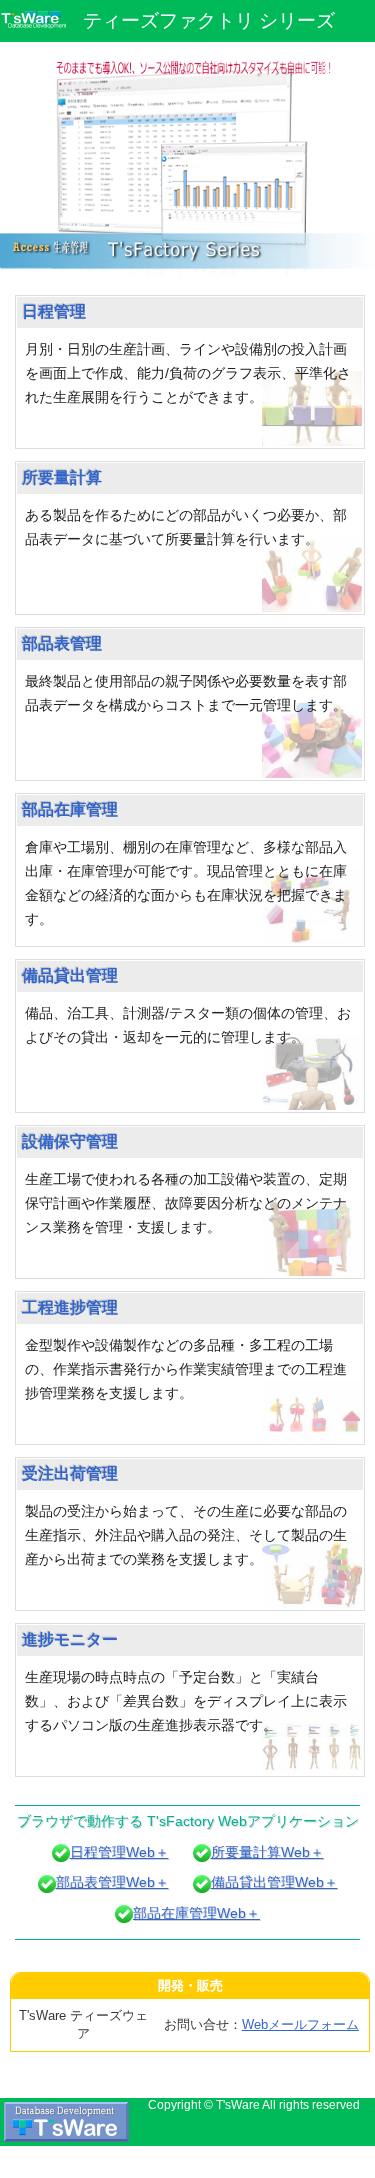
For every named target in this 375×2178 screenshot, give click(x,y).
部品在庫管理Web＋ (196, 1913)
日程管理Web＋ (119, 1852)
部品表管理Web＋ (112, 1882)
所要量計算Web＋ (267, 1852)
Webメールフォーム (300, 2024)
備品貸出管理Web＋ (274, 1882)
